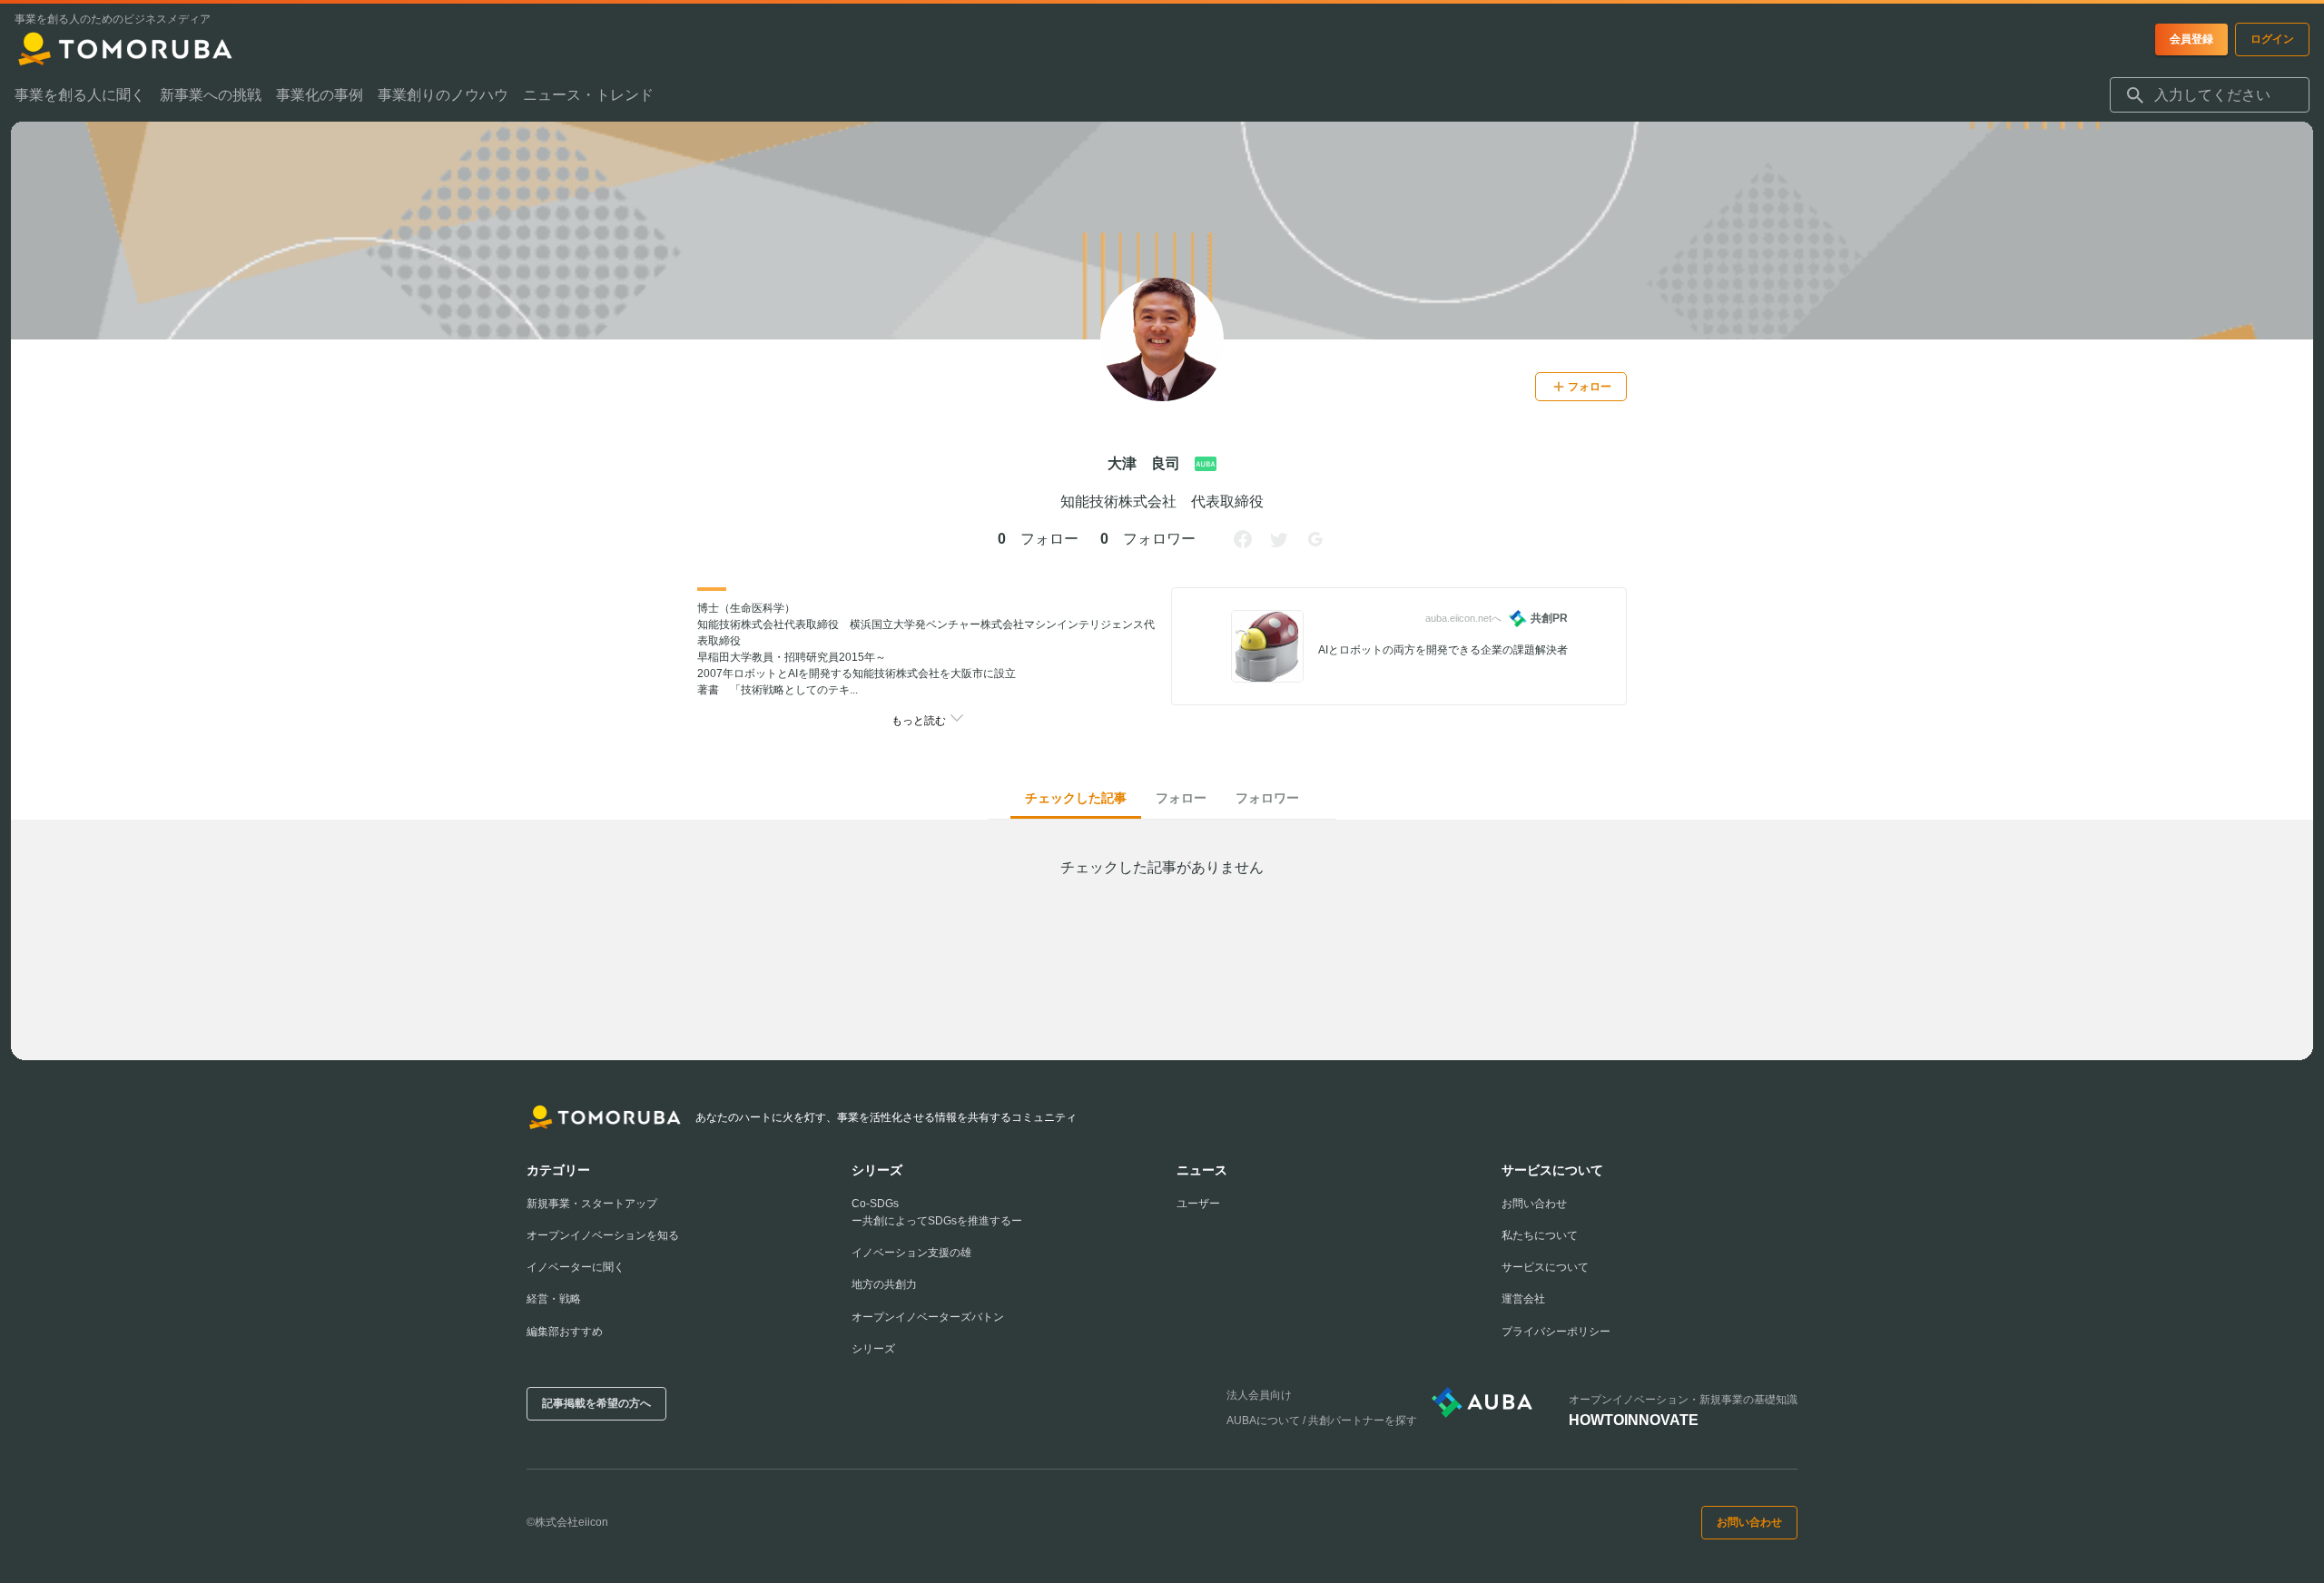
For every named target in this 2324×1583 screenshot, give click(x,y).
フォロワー (1267, 798)
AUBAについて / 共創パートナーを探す (1322, 1421)
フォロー (1181, 798)
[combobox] (2210, 95)
